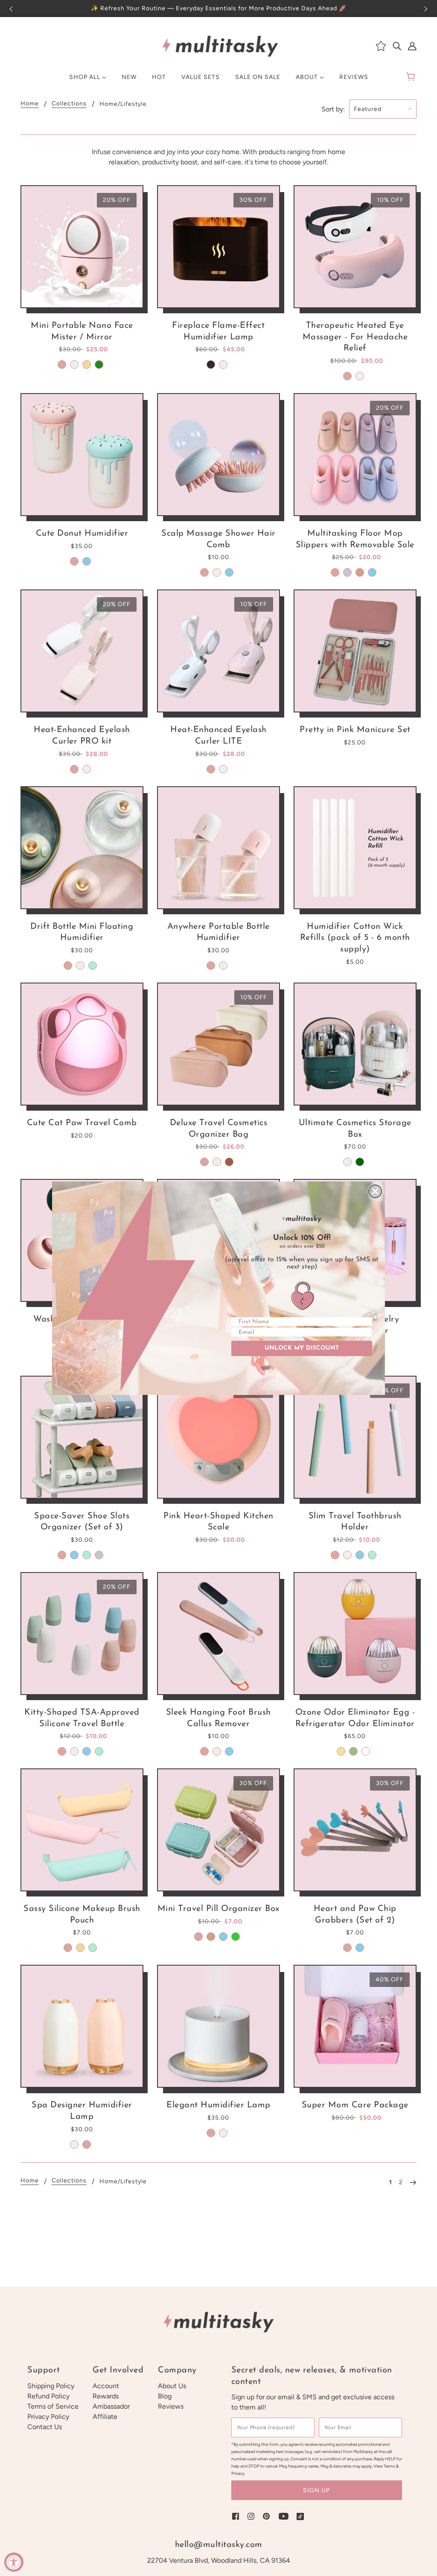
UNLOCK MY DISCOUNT (302, 1348)
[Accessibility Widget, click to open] (14, 2562)
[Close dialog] (375, 1191)
